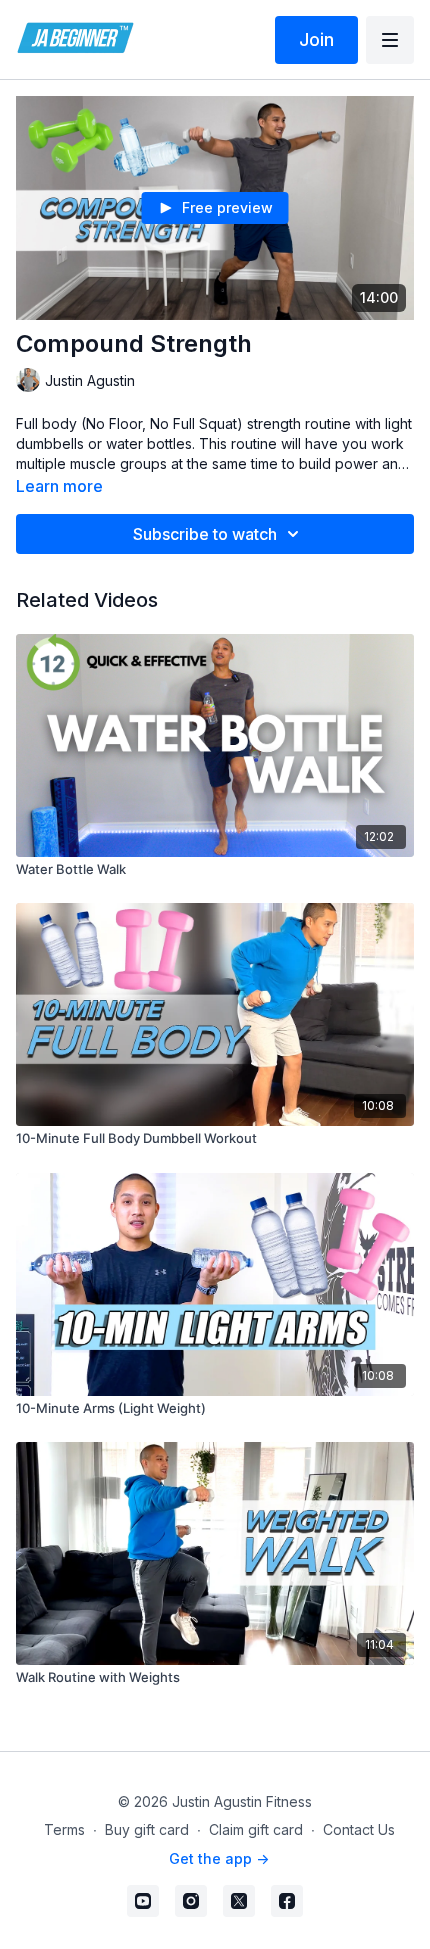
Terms (64, 1829)
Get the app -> (219, 1858)
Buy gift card (147, 1829)
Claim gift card (256, 1829)
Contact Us (359, 1829)
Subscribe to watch (205, 534)
